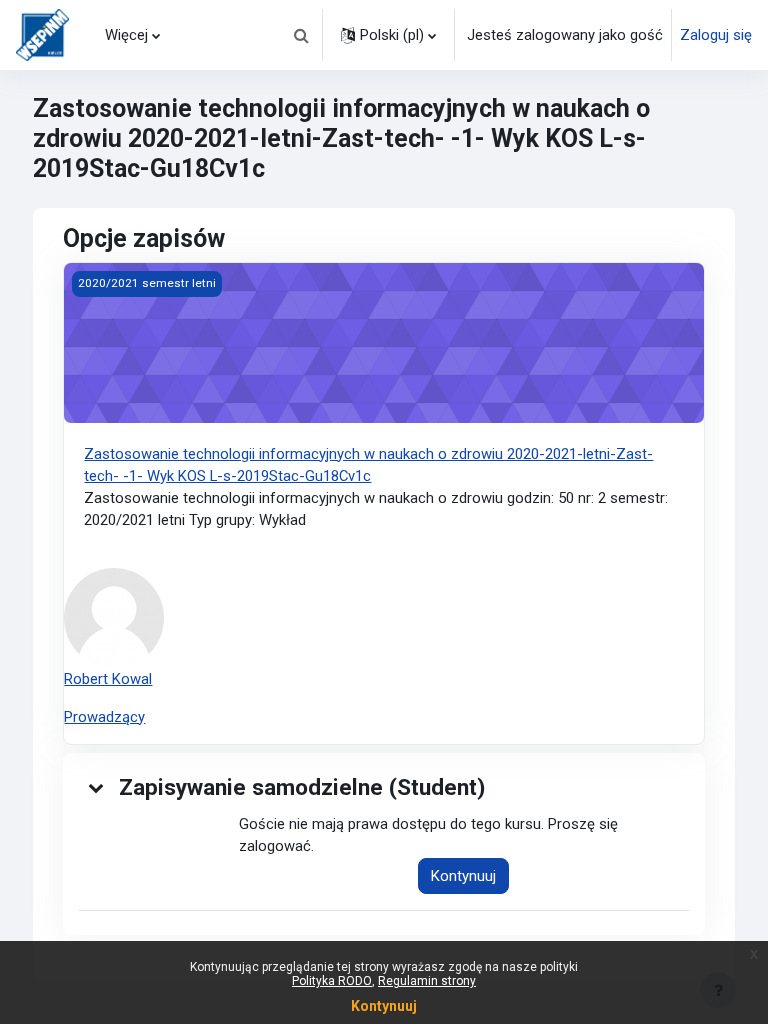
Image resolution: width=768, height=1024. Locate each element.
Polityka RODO (332, 981)
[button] (301, 35)
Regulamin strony (427, 981)
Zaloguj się (716, 35)
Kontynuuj (463, 876)
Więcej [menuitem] (126, 35)
